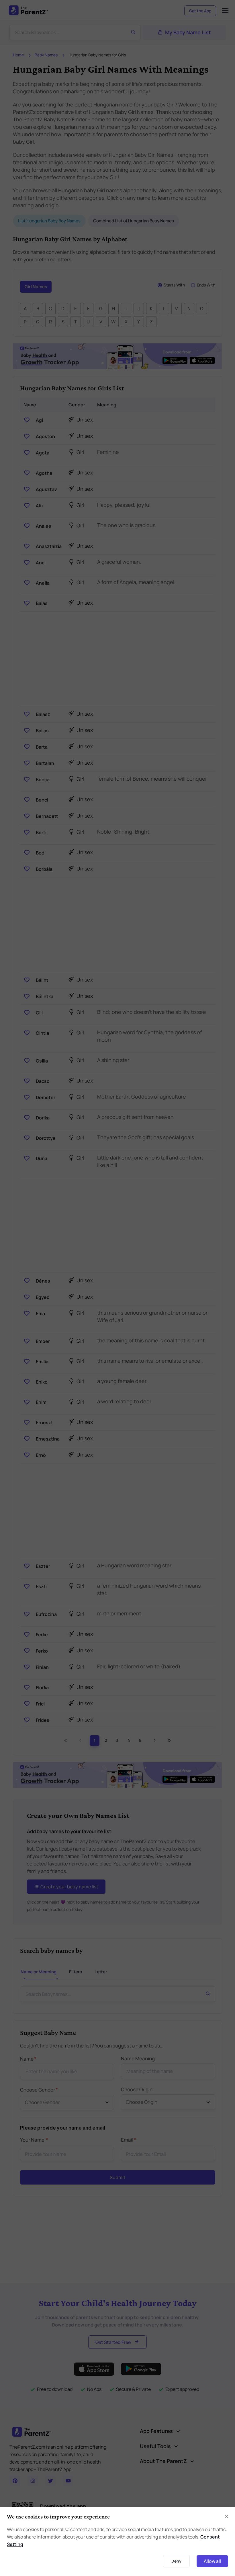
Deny (176, 2561)
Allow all (212, 2561)
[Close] (226, 2516)
